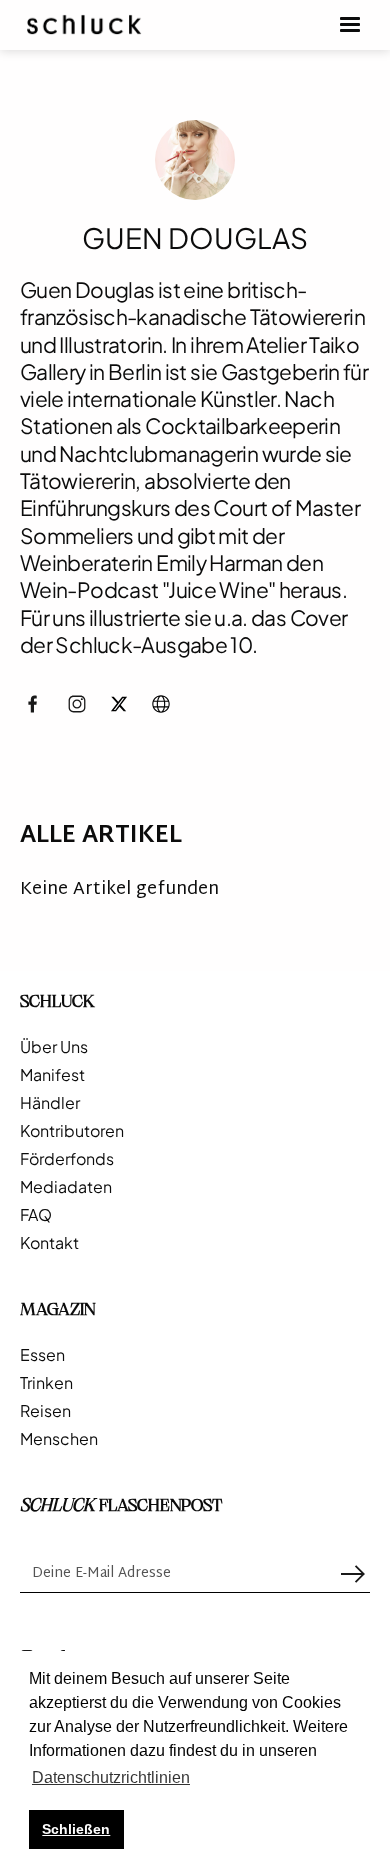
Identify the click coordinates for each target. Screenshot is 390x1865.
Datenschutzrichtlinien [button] (111, 1777)
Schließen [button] (76, 1829)
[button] (350, 25)
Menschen (59, 1439)
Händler (50, 1103)
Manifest (52, 1075)
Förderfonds (67, 1159)
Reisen (45, 1411)
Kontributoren (72, 1131)
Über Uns (54, 1047)
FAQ (36, 1215)
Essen (42, 1355)
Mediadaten (66, 1187)
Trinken (46, 1383)
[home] (84, 25)
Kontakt (49, 1243)
